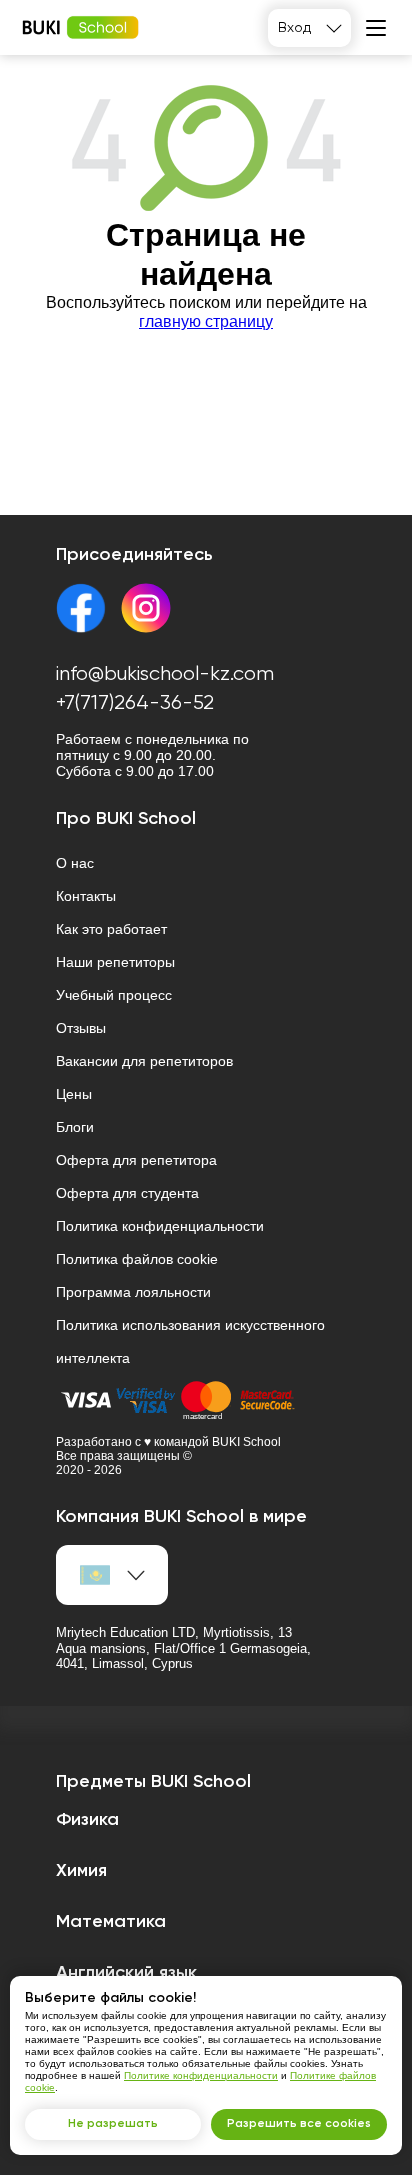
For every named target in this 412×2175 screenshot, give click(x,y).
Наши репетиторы (115, 962)
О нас (75, 863)
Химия (81, 1871)
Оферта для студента (127, 1193)
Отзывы (81, 1028)
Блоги (75, 1127)
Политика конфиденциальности (160, 1226)
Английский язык (126, 1973)
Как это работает (111, 929)
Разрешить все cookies (299, 2124)
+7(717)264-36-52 (135, 703)
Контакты (86, 896)
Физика (87, 1820)
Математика (111, 1922)
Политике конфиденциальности (201, 2075)
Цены (74, 1094)
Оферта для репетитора (136, 1160)
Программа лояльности (133, 1292)
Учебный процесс (114, 995)
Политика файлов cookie (137, 1259)
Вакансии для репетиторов (144, 1061)
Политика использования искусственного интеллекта (190, 1341)
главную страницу (206, 321)
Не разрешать (113, 2124)
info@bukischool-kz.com (165, 674)
